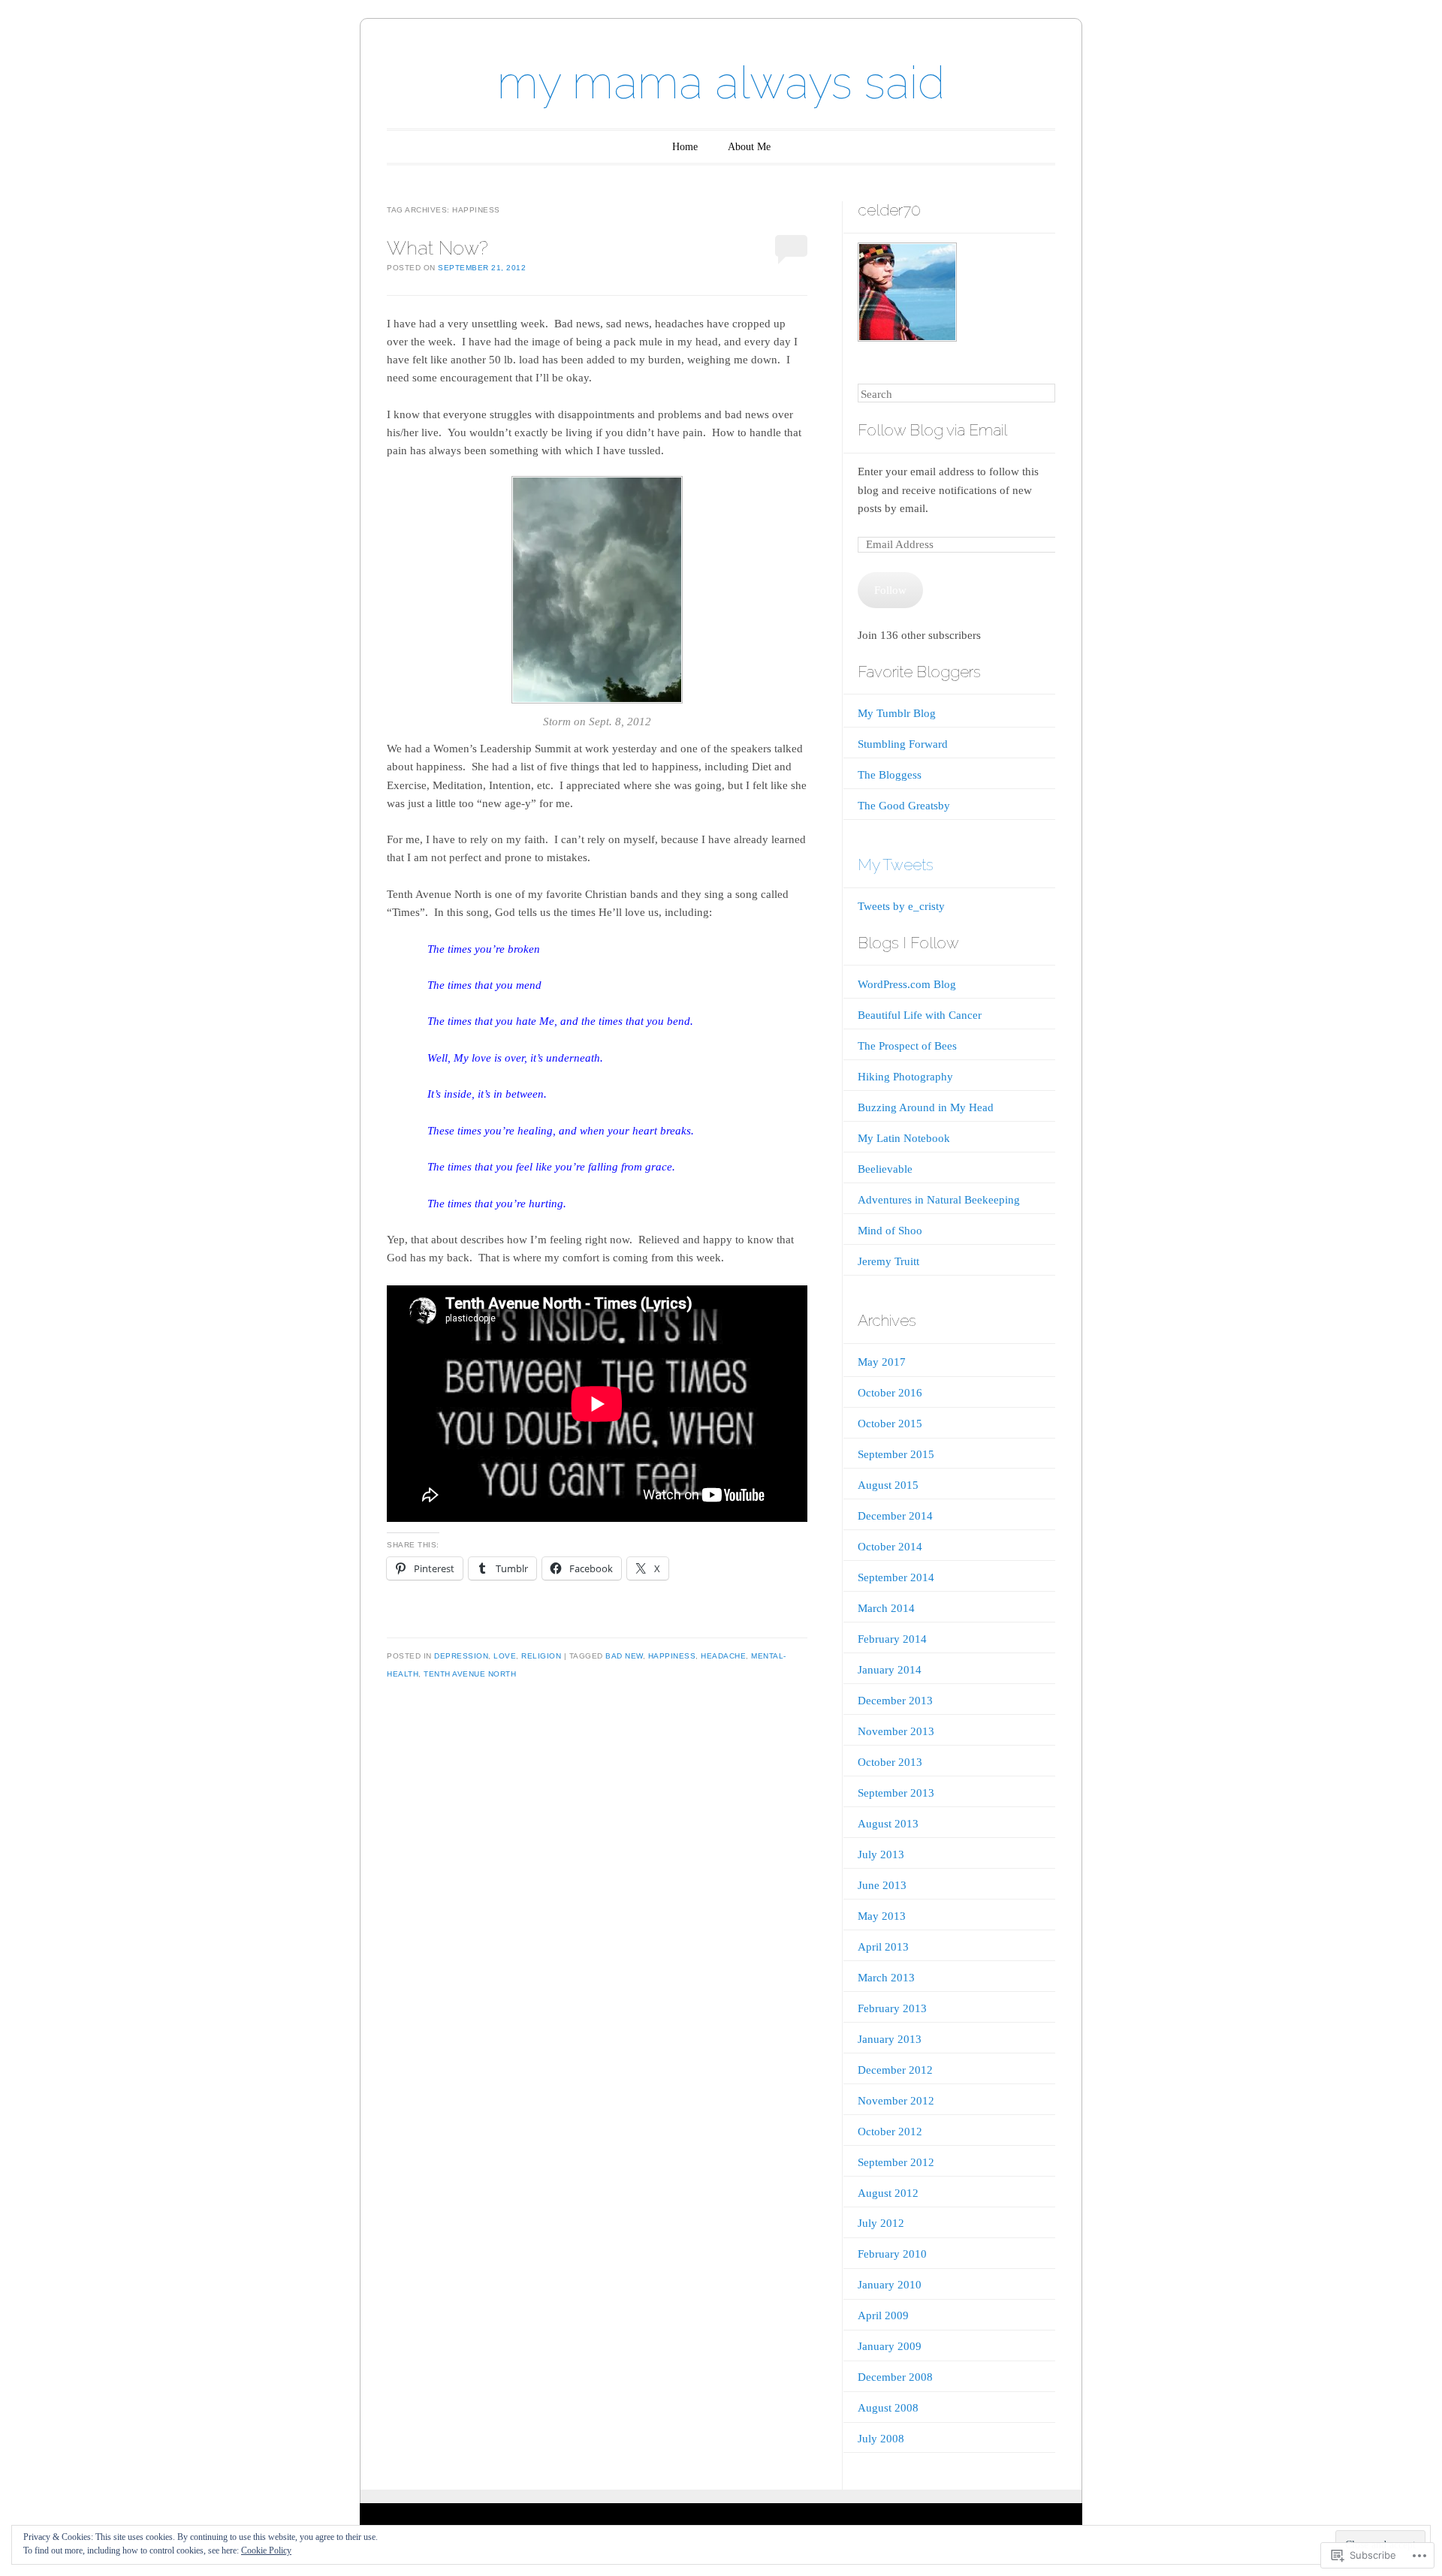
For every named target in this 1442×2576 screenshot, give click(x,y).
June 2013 (882, 1885)
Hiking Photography (905, 1077)
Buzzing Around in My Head (926, 1107)
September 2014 (896, 1577)
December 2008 (895, 2377)
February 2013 (892, 2008)
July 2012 (881, 2223)
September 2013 (896, 1793)
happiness (672, 1656)
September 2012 (896, 2162)
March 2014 (886, 1608)
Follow (890, 590)
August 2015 (888, 1485)
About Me (749, 147)
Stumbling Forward (903, 744)
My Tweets (896, 865)
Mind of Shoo (890, 1231)
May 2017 (882, 1362)
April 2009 (883, 2315)
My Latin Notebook (904, 1138)
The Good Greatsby (904, 806)
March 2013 (886, 1978)
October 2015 (890, 1424)
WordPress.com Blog (907, 984)
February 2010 (892, 2254)
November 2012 (896, 2101)
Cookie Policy (266, 2550)
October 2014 (890, 1547)
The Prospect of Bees (907, 1046)
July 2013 (881, 1854)
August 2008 (888, 2408)
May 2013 (882, 1916)
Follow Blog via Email (932, 430)
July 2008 (881, 2439)
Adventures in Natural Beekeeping (939, 1200)
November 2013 (896, 1731)
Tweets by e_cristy (901, 906)
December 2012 (895, 2070)
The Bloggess (890, 775)
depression (461, 1656)
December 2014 (895, 1516)
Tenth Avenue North (470, 1674)
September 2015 (896, 1454)
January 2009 (890, 2346)
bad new (624, 1656)
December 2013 (895, 1701)
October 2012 (890, 2132)
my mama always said (721, 83)
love (505, 1656)
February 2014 (892, 1639)
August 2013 (888, 1824)
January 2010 (890, 2285)
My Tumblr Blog (897, 713)
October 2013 (890, 1762)
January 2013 (890, 2039)
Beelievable (885, 1169)
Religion (541, 1656)
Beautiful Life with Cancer (920, 1015)
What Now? (437, 248)
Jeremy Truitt (888, 1261)
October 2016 (890, 1393)
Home (685, 147)
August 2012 (888, 2193)
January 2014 (890, 1670)
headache (723, 1656)
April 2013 (883, 1947)
